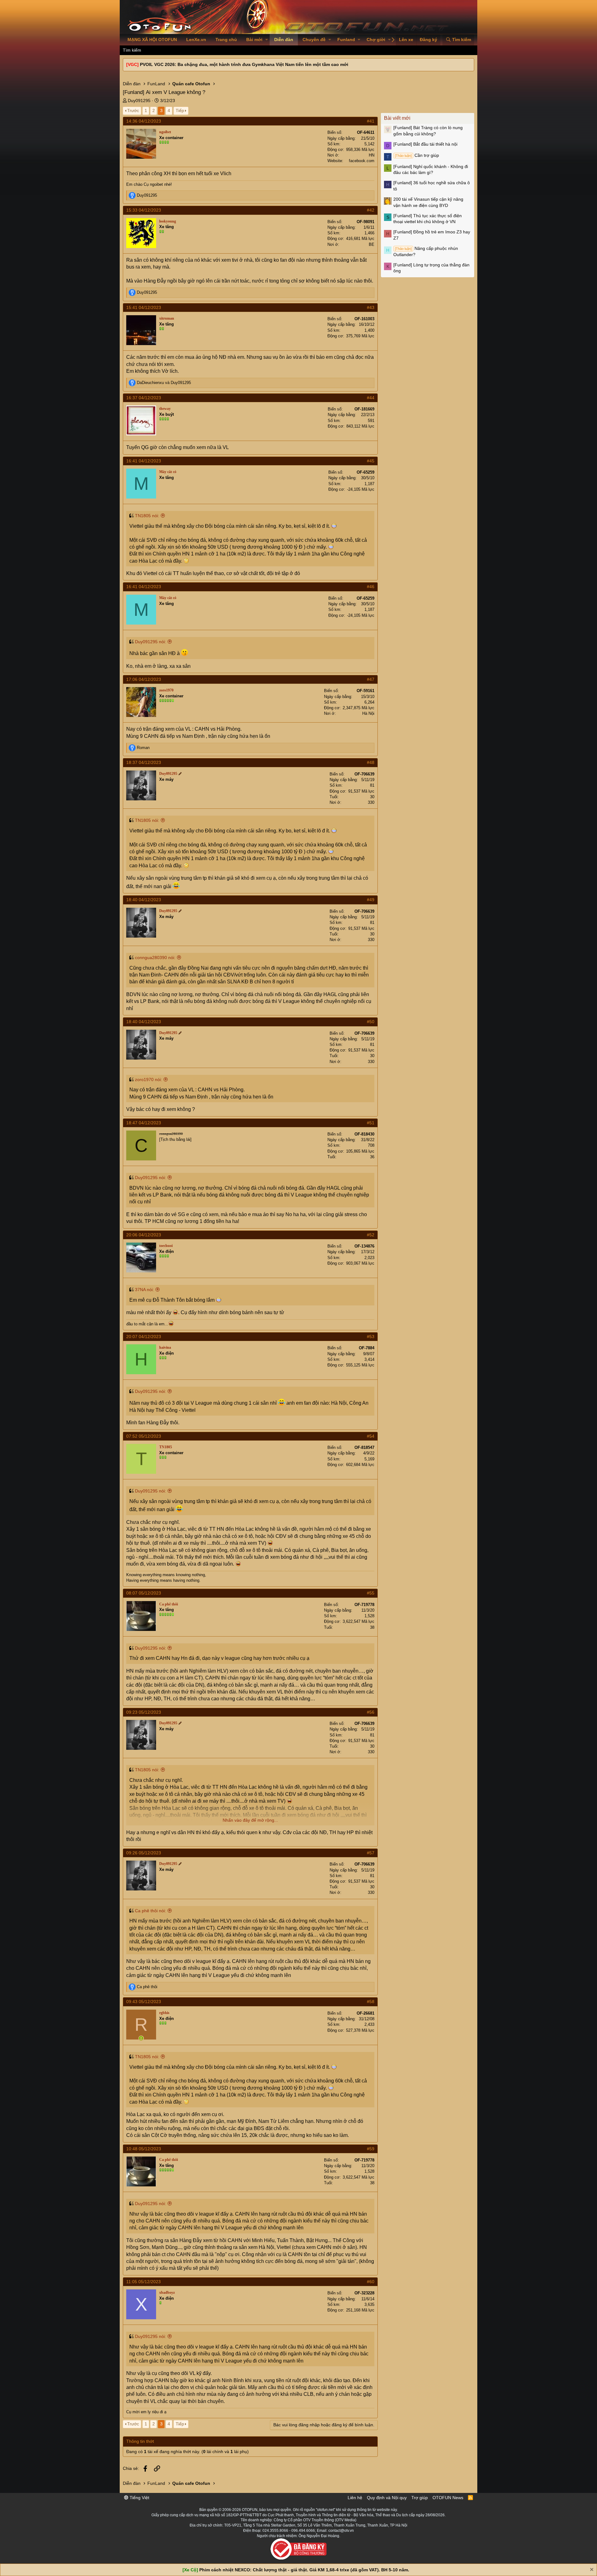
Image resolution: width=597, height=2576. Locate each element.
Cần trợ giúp (417, 155)
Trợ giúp (420, 2498)
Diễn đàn (284, 40)
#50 (371, 1022)
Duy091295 (139, 101)
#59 (371, 2149)
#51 (371, 1123)
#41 (371, 121)
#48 (371, 762)
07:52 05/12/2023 (144, 1436)
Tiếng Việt (139, 2498)
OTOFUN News (448, 2498)
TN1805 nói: (147, 516)
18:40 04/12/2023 (144, 900)
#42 (371, 210)
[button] (267, 40)
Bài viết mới (397, 118)
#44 (371, 398)
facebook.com (362, 161)
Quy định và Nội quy (387, 2498)
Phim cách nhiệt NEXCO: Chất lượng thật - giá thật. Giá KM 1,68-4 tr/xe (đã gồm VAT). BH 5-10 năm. (304, 2570)
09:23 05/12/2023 (144, 1712)
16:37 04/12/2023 (144, 398)
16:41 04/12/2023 (144, 461)
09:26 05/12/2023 (144, 1853)
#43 (371, 307)
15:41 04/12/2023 (144, 307)
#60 (371, 2282)
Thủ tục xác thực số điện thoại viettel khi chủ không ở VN (428, 219)
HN (372, 155)
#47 (371, 679)
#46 (371, 587)
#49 (371, 900)
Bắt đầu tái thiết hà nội (425, 144)
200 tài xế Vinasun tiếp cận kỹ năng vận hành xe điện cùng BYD (428, 202)
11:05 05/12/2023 (143, 2282)
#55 (371, 1593)
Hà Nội (368, 713)
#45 (371, 461)
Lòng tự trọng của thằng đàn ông (431, 268)
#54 (371, 1436)
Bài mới (254, 40)
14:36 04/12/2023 (144, 121)
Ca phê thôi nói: (150, 1911)
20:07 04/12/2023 (144, 1337)
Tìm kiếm (132, 50)
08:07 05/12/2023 (144, 1593)
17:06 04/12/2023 (144, 679)
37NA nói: (144, 1290)
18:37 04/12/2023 (144, 762)
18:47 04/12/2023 (144, 1123)
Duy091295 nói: (150, 642)
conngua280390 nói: (155, 958)
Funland (346, 40)
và (164, 383)
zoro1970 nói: (148, 1080)
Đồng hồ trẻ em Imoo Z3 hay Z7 (432, 235)
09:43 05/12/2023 (144, 2002)
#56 (371, 1712)
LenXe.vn (196, 40)
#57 (371, 1853)
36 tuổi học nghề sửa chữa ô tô (432, 186)
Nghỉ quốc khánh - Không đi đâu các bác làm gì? (431, 170)
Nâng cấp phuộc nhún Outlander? (426, 251)
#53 (371, 1337)
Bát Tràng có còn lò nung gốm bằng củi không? (428, 131)
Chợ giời (376, 40)
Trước (133, 110)
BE (372, 244)
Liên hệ (355, 2498)
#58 (371, 2002)
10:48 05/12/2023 (144, 2149)
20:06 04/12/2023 (144, 1235)
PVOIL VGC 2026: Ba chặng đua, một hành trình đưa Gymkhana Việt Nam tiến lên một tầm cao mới (244, 64)
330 (371, 802)
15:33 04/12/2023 (144, 210)
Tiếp (180, 110)
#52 (371, 1235)
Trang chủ (226, 40)
